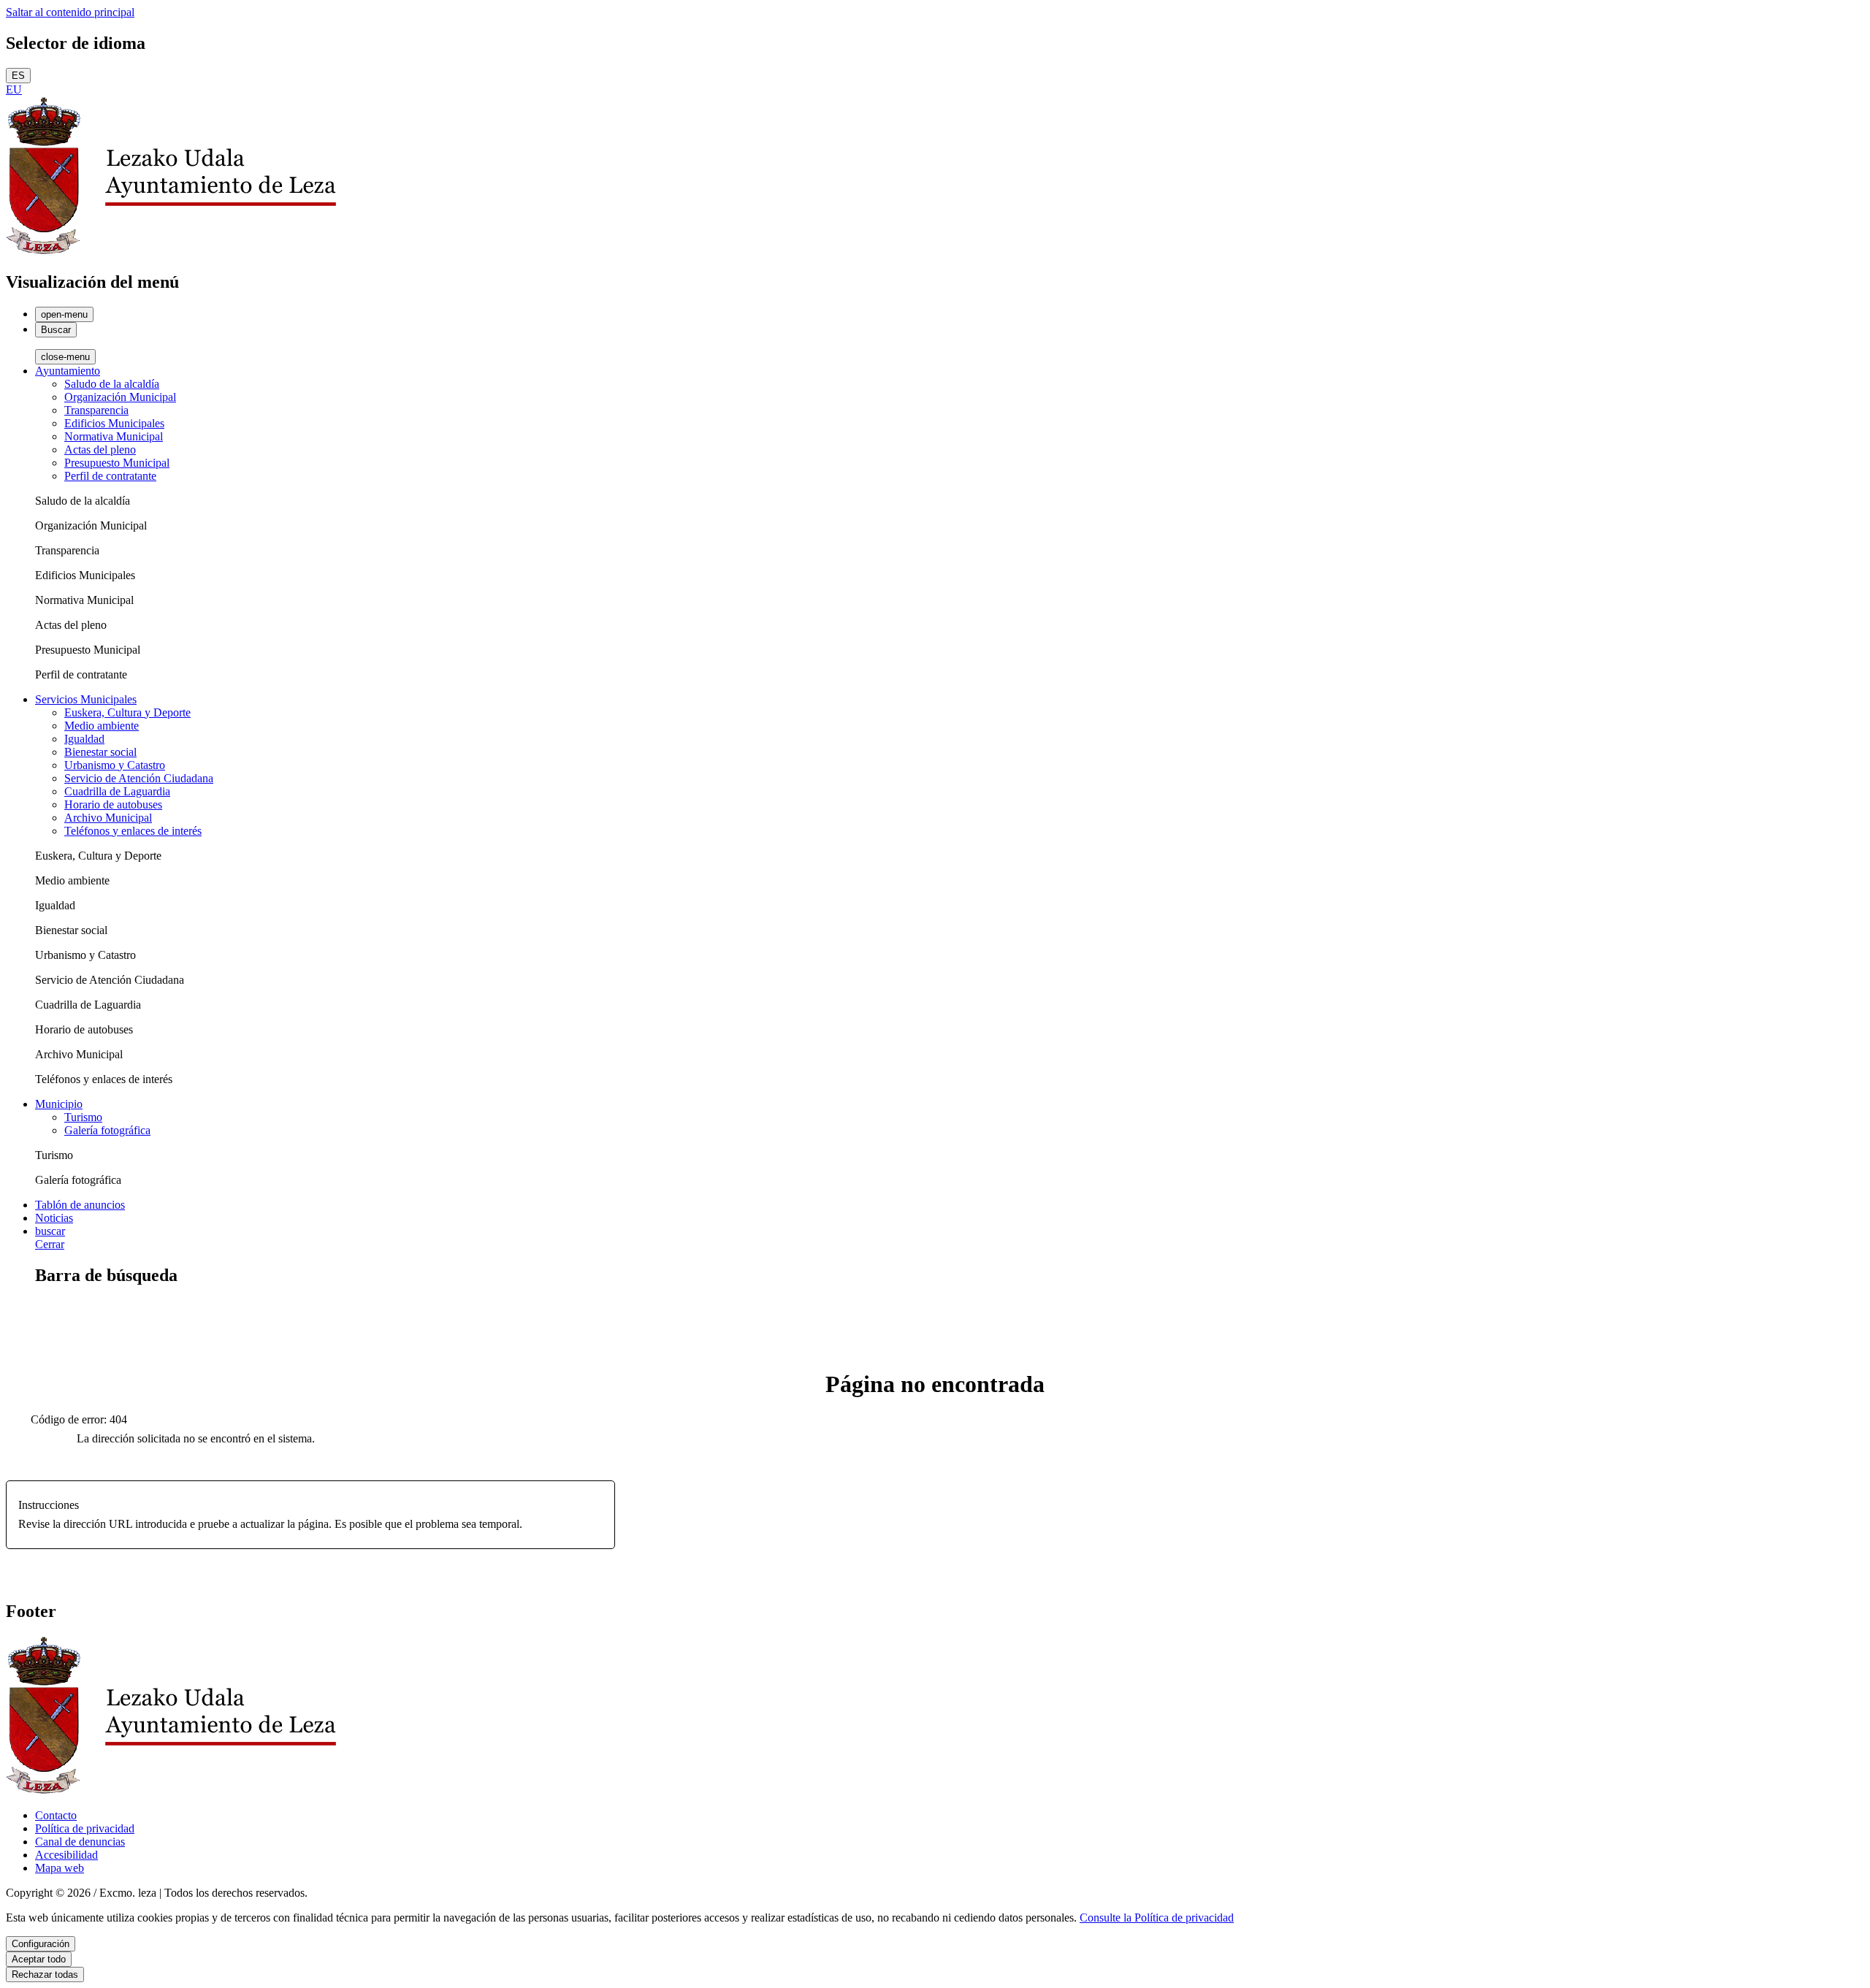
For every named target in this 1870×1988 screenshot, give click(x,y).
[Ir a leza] (171, 251)
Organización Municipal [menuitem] (120, 397)
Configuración (41, 1944)
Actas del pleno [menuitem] (100, 450)
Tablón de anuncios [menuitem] (80, 1205)
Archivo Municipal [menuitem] (108, 818)
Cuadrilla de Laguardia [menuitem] (117, 791)
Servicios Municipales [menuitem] (86, 699)
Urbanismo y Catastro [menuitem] (115, 765)
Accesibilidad (66, 1855)
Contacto (56, 1815)
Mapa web (60, 1868)
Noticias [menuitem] (54, 1218)
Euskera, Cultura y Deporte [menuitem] (127, 712)
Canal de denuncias (80, 1842)
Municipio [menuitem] (59, 1104)
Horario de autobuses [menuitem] (113, 804)
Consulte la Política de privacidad (1157, 1918)
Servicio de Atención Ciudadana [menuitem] (139, 778)
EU (14, 89)
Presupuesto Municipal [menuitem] (117, 463)
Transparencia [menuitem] (96, 410)
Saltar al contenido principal (70, 12)
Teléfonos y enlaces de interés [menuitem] (133, 831)
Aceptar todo (39, 1959)
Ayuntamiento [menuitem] (68, 371)
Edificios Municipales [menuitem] (114, 423)
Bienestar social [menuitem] (100, 752)
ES (18, 76)
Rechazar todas (45, 1974)
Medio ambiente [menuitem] (102, 726)
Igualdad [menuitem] (84, 739)
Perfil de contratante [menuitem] (110, 476)
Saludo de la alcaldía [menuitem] (112, 384)
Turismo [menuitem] (83, 1117)
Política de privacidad (85, 1828)
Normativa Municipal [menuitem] (114, 436)
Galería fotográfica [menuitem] (107, 1130)
